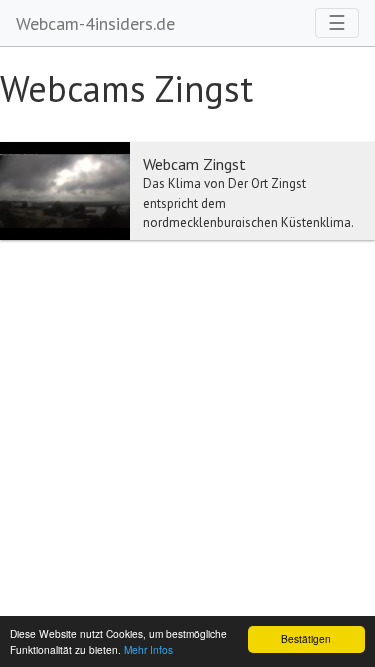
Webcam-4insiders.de (95, 23)
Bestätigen (306, 638)
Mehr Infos (148, 649)
